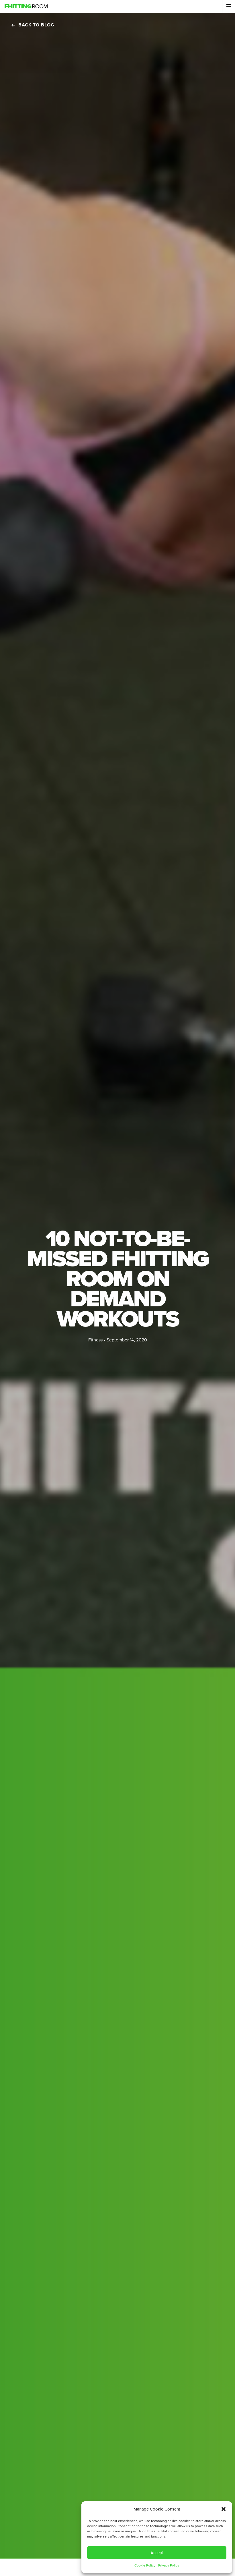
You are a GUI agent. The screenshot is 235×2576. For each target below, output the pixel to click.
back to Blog (36, 25)
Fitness (95, 1340)
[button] (224, 2509)
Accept (157, 2553)
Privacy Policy (169, 2565)
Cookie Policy (145, 2565)
